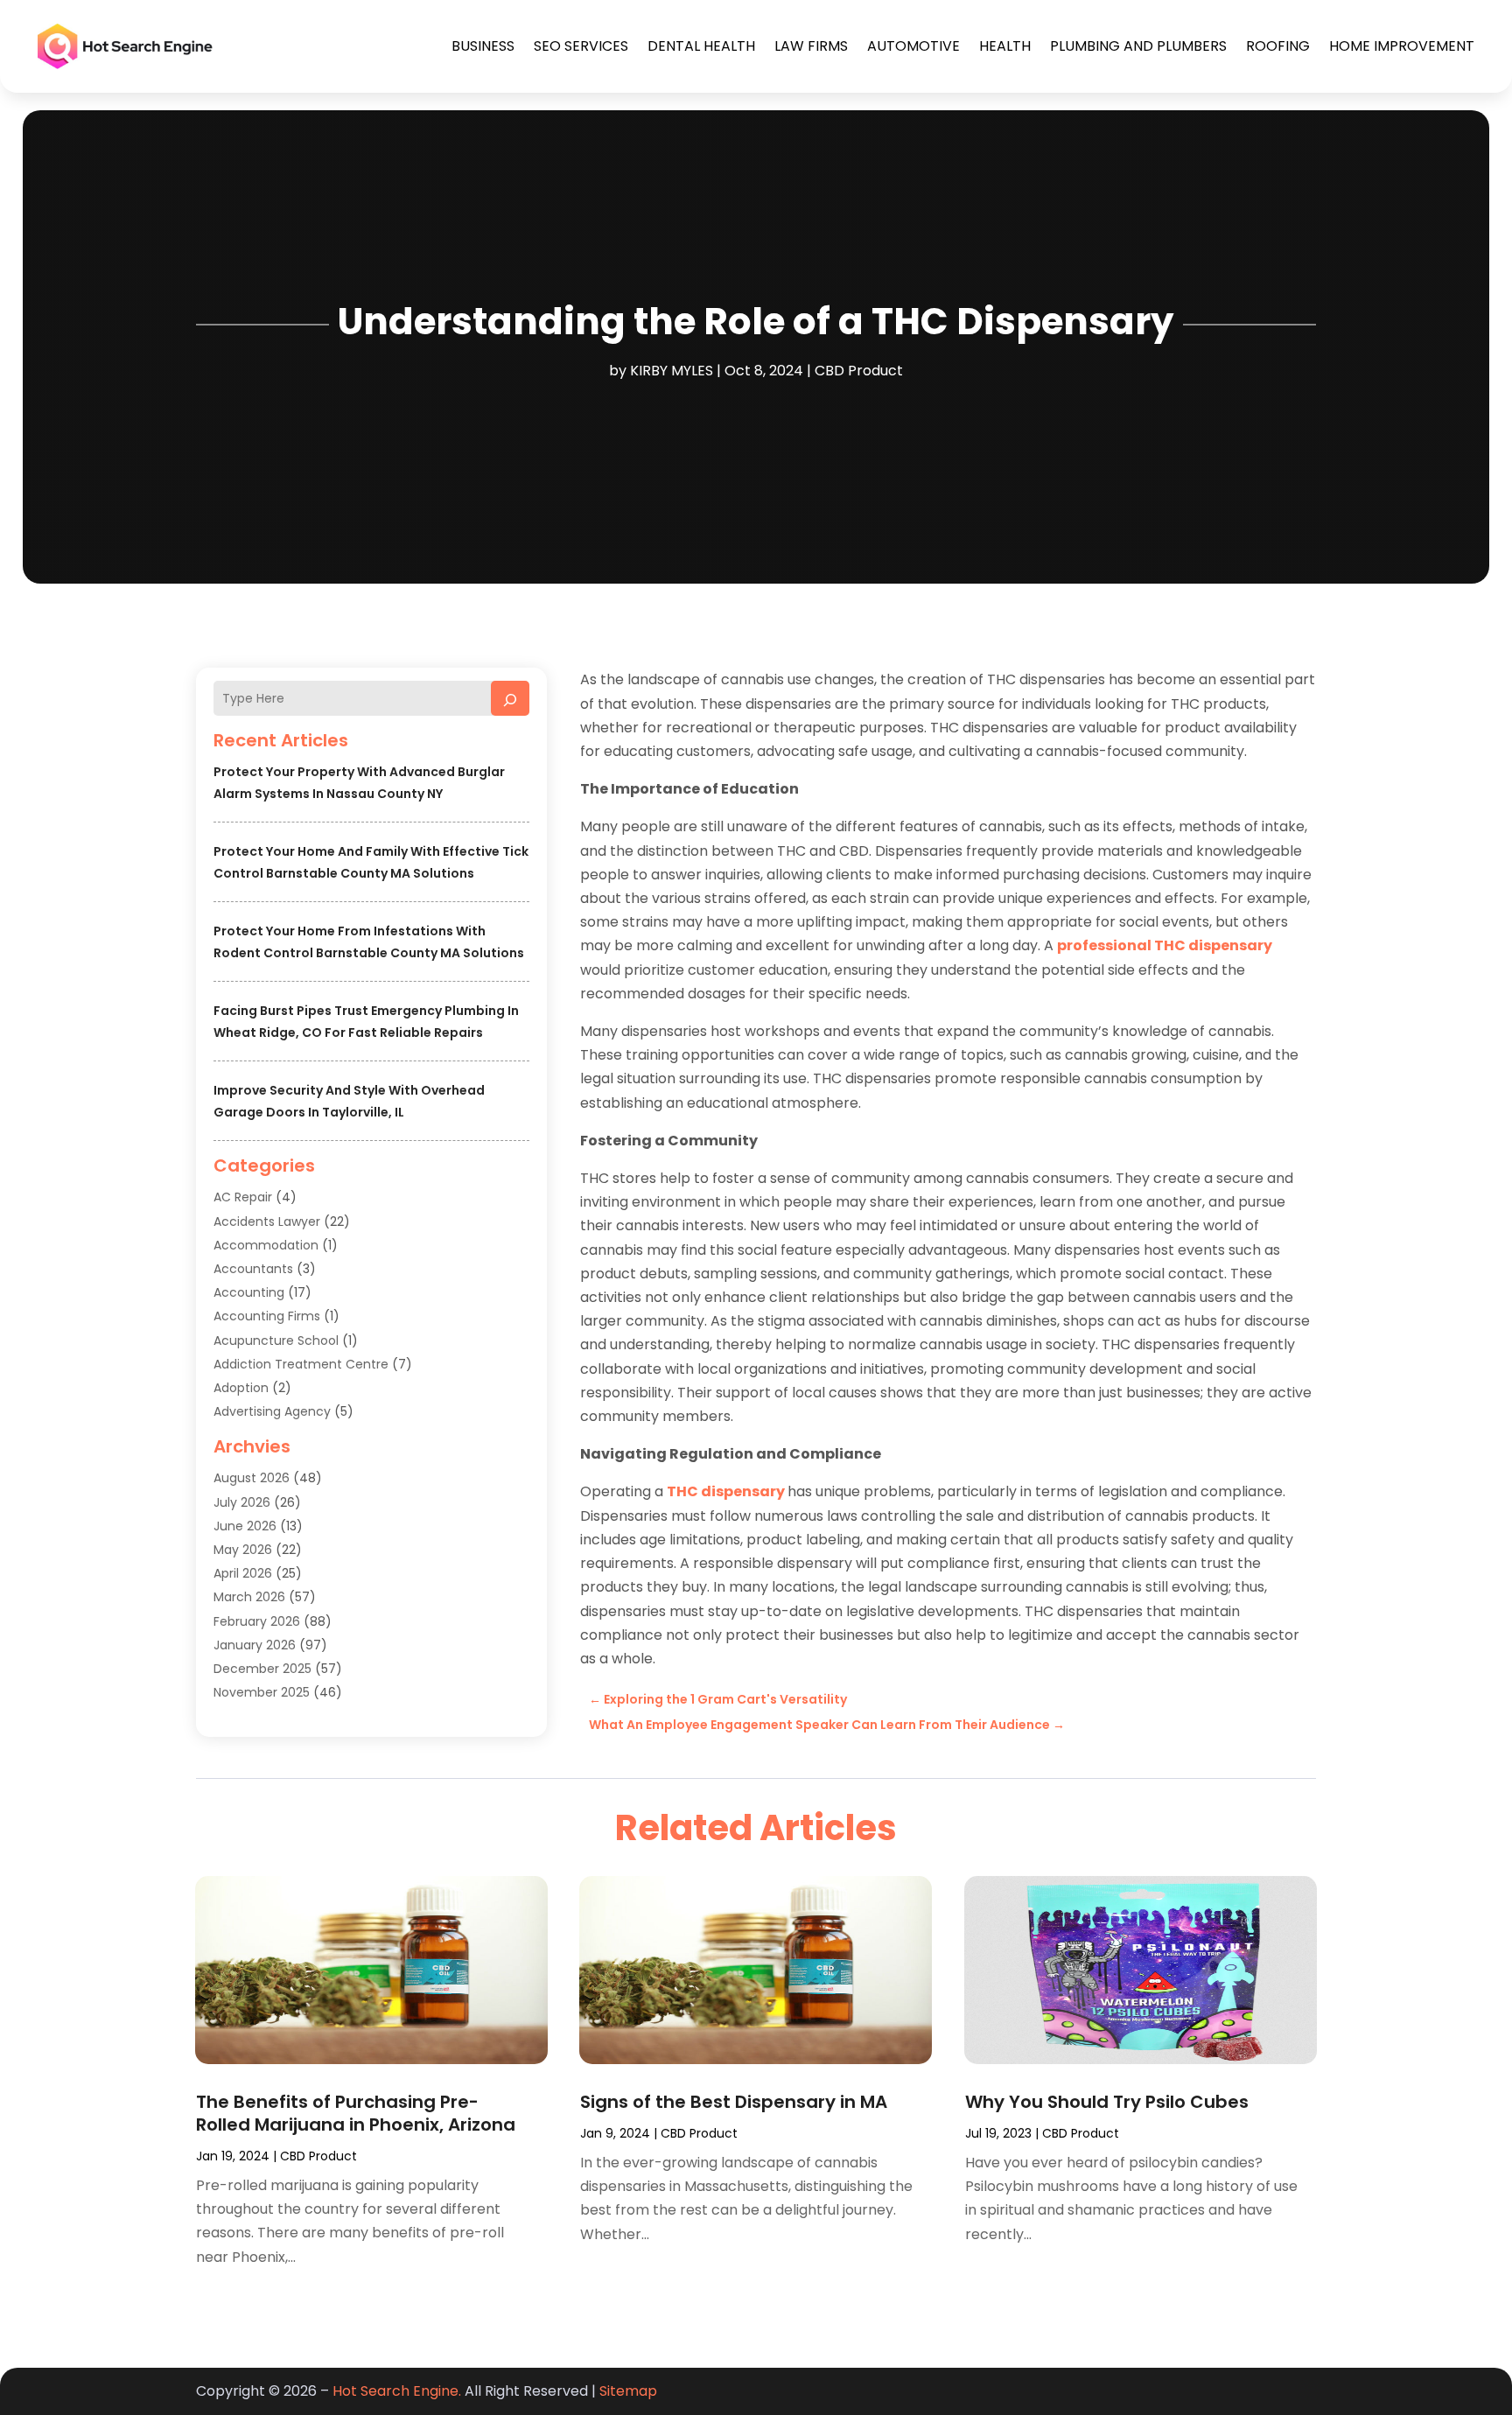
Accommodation (266, 1245)
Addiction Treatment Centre (301, 1364)
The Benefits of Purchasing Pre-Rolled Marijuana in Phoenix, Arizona (356, 2113)
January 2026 (255, 1645)
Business (483, 46)
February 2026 (257, 1621)
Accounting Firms (267, 1316)
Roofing (1278, 46)
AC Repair (243, 1197)
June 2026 (245, 1526)
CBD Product (859, 371)
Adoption (241, 1388)
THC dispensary (726, 1491)
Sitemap (628, 2391)
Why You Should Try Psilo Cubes (1107, 2102)
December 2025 (262, 1669)
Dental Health (701, 46)
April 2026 (243, 1573)
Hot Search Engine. (397, 2391)
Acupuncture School (276, 1340)
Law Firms (811, 46)
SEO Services (581, 46)
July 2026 (242, 1502)
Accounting (249, 1292)
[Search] (510, 698)
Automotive (913, 46)
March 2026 (249, 1597)
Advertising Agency (272, 1411)
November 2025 (262, 1692)
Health (1005, 46)
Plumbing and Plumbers (1138, 46)
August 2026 (252, 1478)
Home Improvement (1402, 46)
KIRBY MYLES (672, 371)
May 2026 (243, 1550)
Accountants (253, 1269)
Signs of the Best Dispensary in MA (734, 2102)
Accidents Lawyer (267, 1221)
